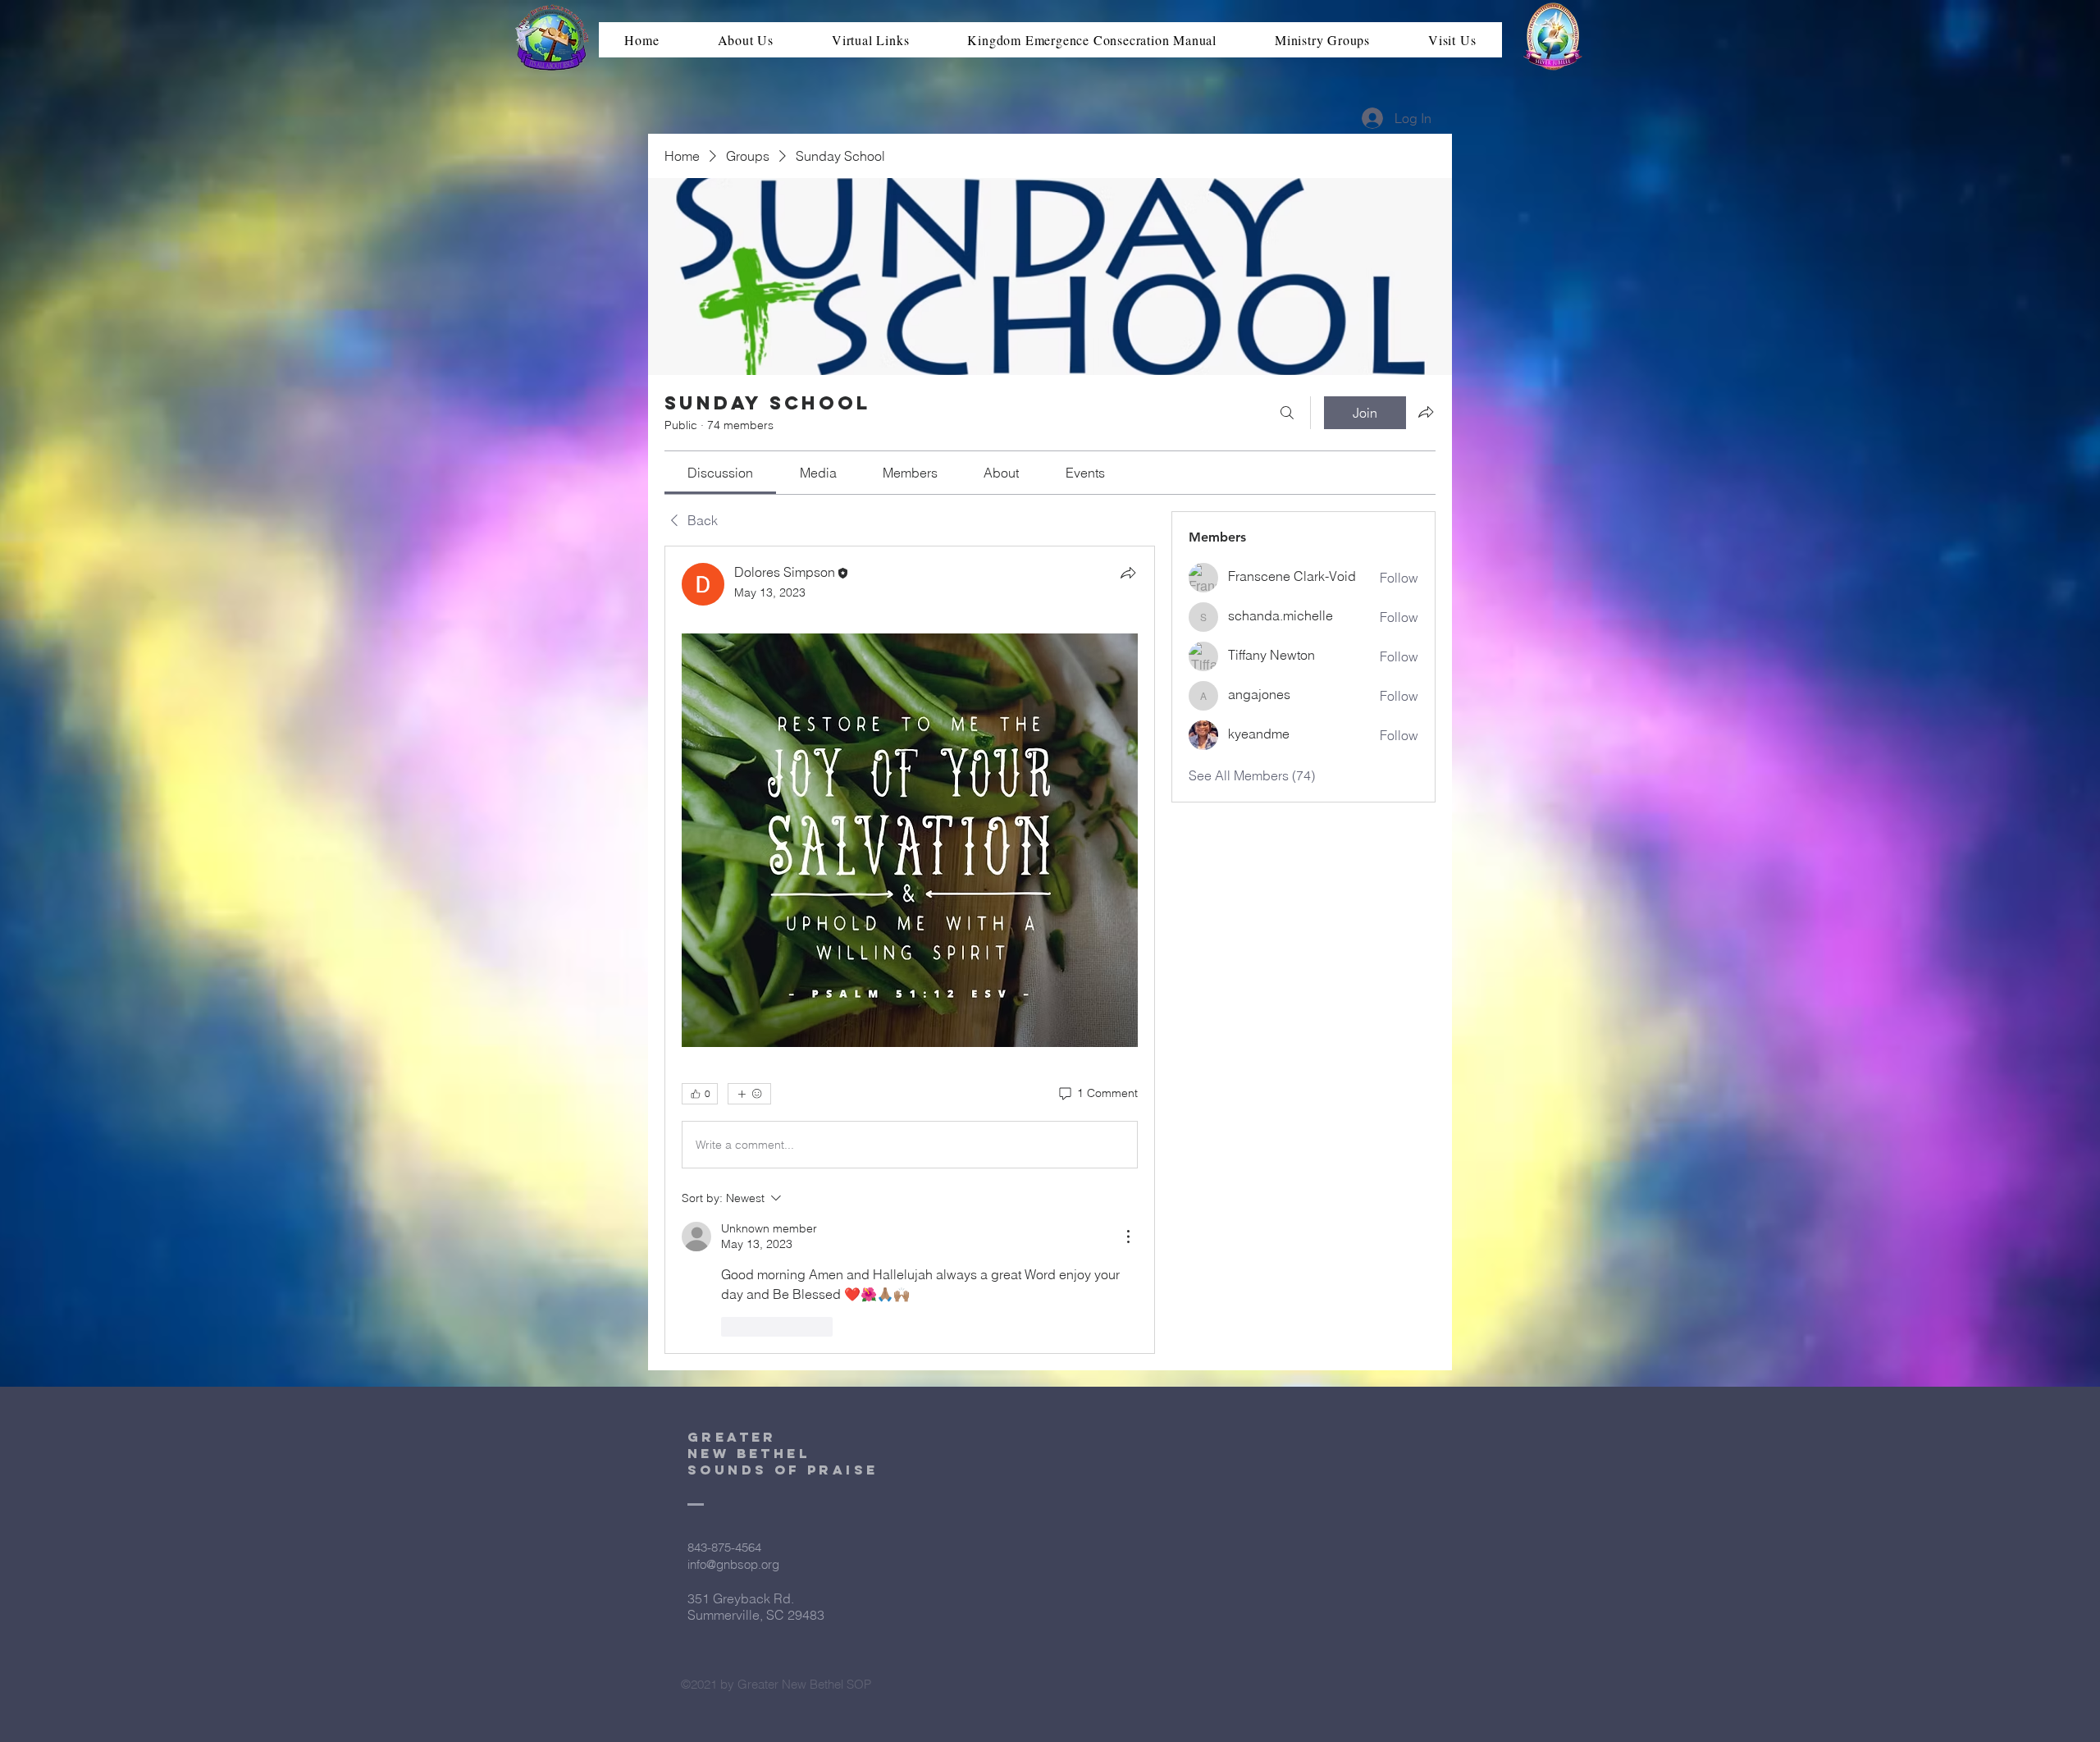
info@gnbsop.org (733, 1564)
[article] (910, 950)
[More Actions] (1128, 1237)
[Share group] (1426, 412)
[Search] (1287, 413)
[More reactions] (749, 1094)
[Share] (1128, 573)
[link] (720, 473)
